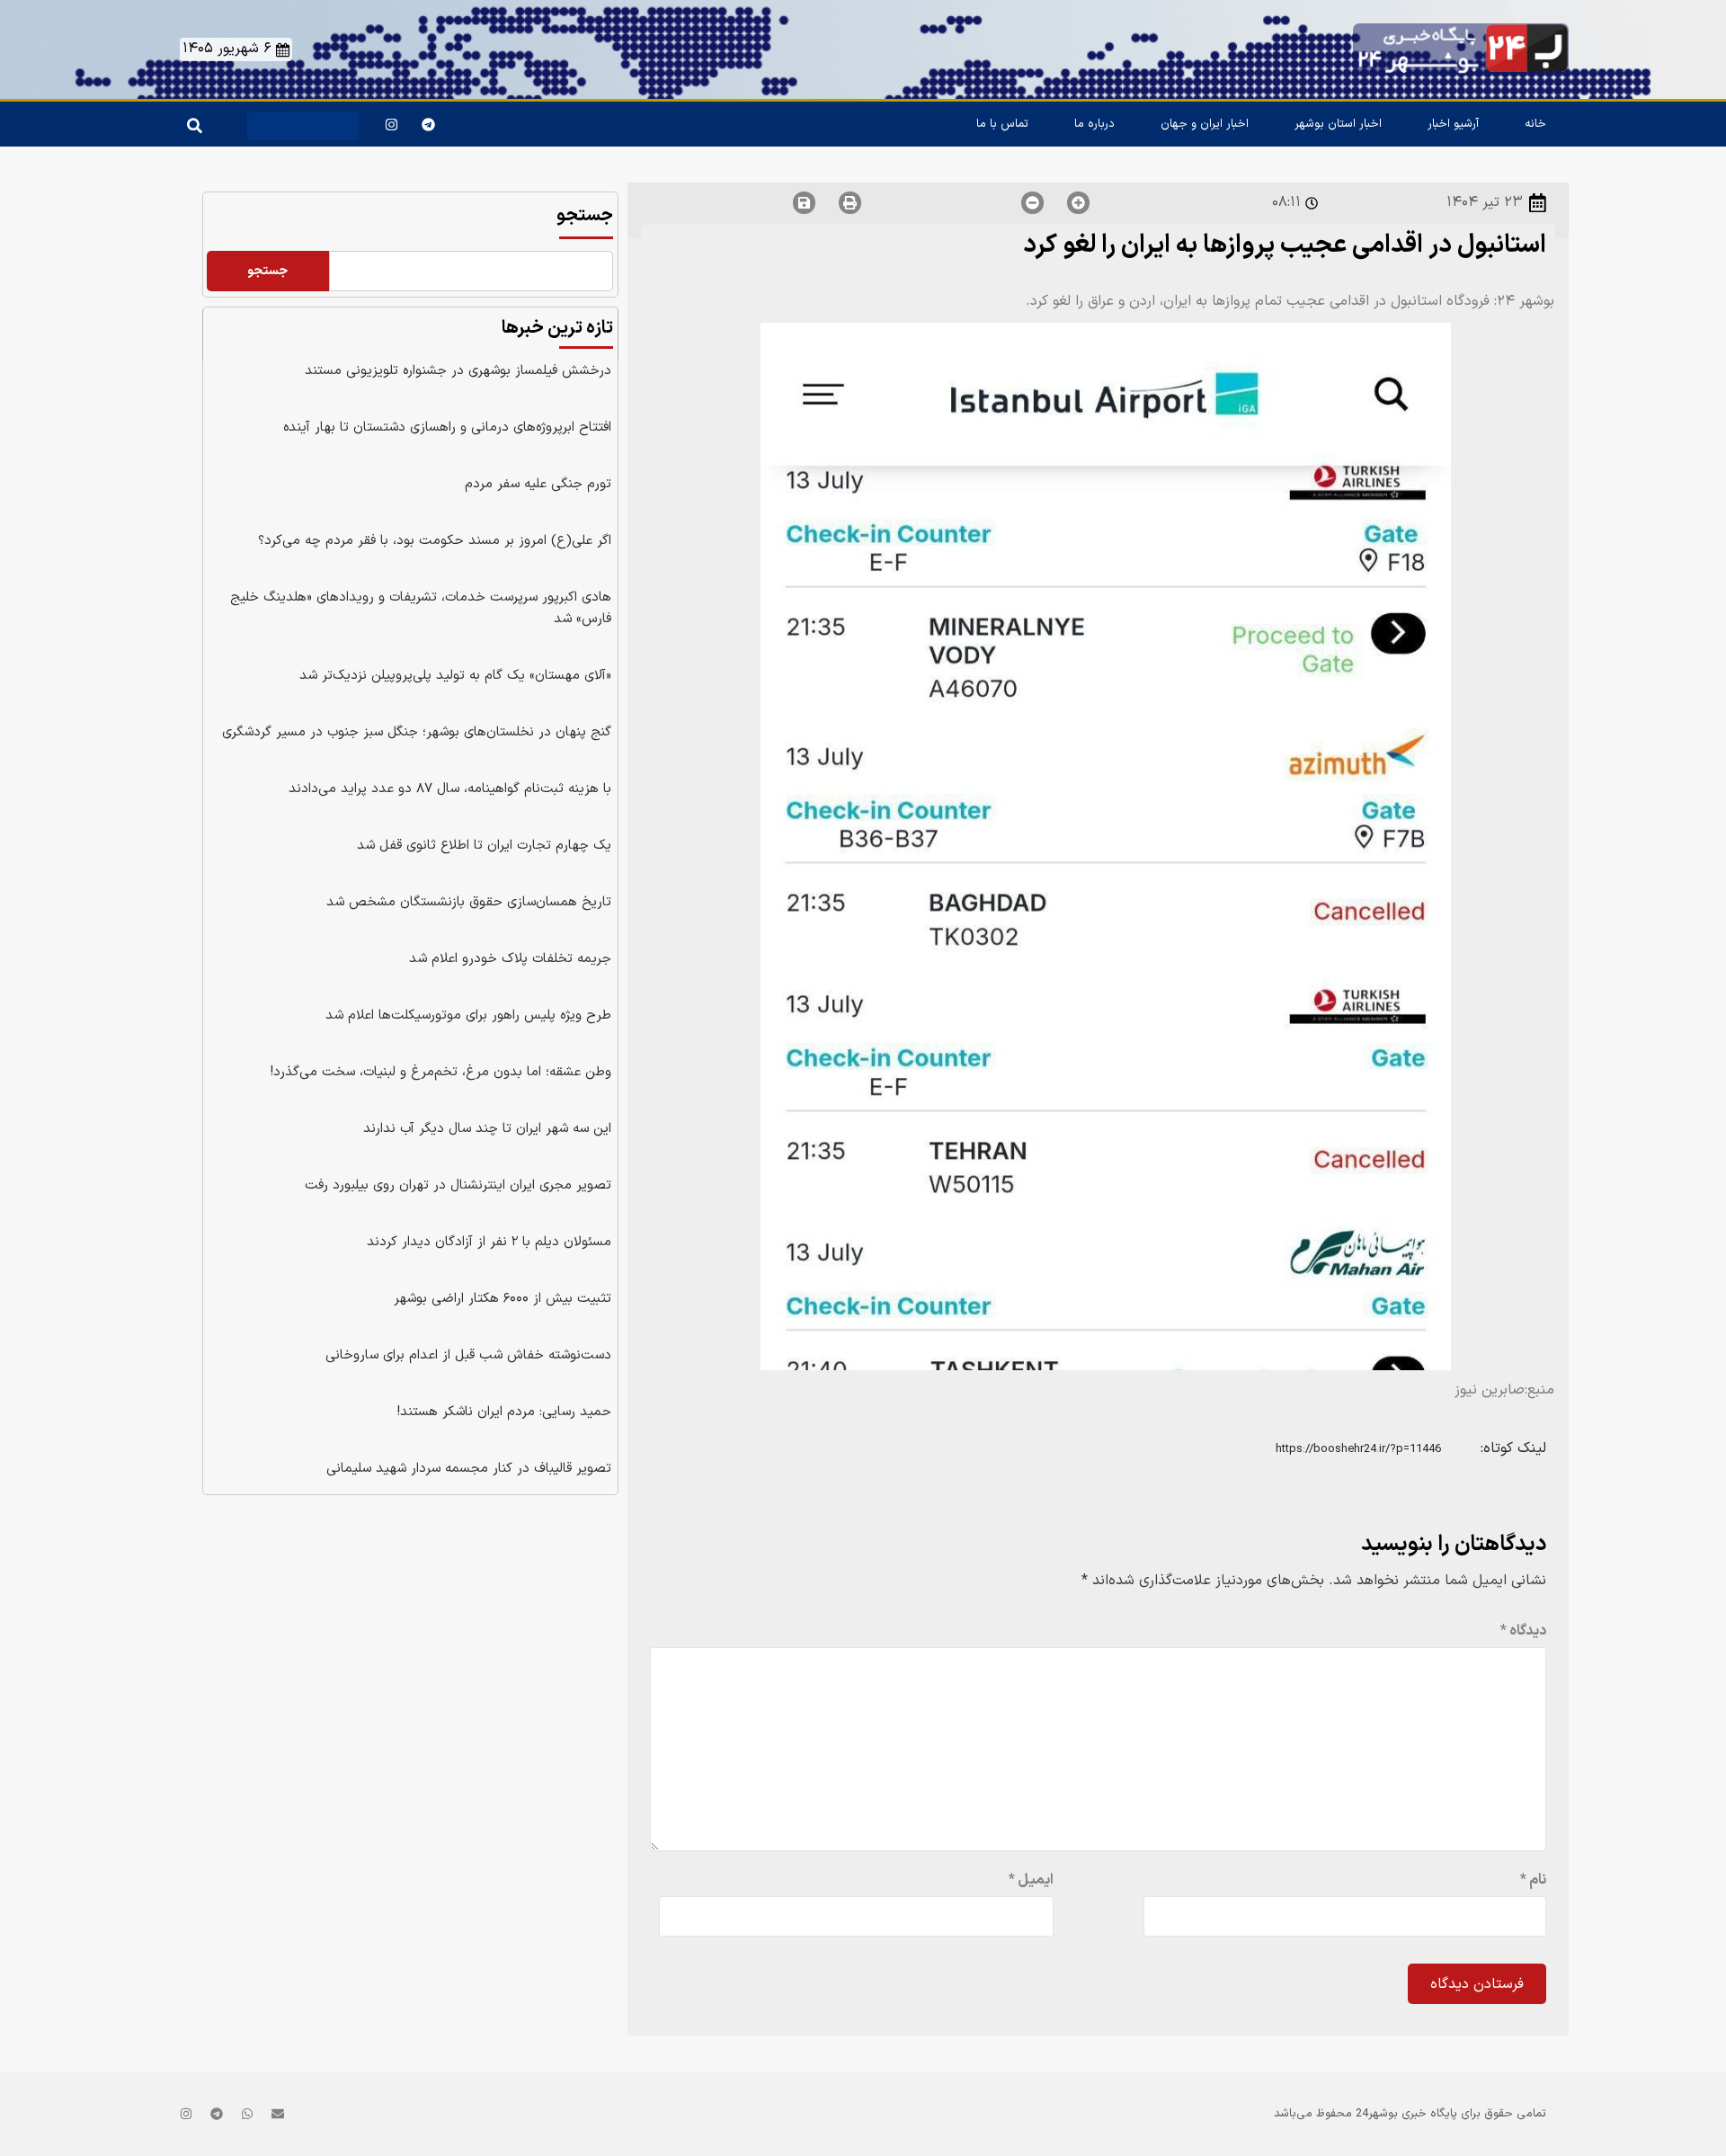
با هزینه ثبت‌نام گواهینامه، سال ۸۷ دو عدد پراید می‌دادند (450, 789)
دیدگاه (1523, 1631)
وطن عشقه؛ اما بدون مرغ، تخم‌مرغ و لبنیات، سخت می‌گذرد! (441, 1072)
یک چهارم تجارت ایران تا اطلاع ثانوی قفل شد (484, 846)
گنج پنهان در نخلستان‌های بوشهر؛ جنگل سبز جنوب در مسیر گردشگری (417, 732)
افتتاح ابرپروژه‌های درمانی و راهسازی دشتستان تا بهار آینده (447, 428)
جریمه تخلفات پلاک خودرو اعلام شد (510, 959)
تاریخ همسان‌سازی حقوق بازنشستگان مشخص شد (469, 902)
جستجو (585, 216)
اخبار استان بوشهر (1338, 124)
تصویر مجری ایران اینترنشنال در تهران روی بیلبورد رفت (458, 1185)
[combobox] (303, 126)
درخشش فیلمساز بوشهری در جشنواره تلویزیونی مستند (458, 371)
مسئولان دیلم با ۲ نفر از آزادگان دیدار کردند (489, 1242)
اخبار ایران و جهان (1205, 124)
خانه (1535, 124)
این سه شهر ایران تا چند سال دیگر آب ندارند (487, 1129)
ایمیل (1031, 1880)
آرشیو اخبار (1453, 124)
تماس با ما (1002, 124)
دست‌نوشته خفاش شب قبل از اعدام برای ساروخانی (468, 1355)
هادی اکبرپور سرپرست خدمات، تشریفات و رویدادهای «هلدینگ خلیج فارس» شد (421, 608)
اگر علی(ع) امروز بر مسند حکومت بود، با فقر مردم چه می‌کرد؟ (435, 541)
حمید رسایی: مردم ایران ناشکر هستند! (504, 1412)
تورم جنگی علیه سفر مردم (538, 484)
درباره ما (1094, 124)
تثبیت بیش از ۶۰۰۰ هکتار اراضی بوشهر (503, 1299)
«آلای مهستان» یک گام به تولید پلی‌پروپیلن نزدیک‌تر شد (455, 676)
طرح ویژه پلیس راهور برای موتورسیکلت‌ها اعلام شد (468, 1016)
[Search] (191, 121)
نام (1533, 1880)
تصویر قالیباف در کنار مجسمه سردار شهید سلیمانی (469, 1469)
